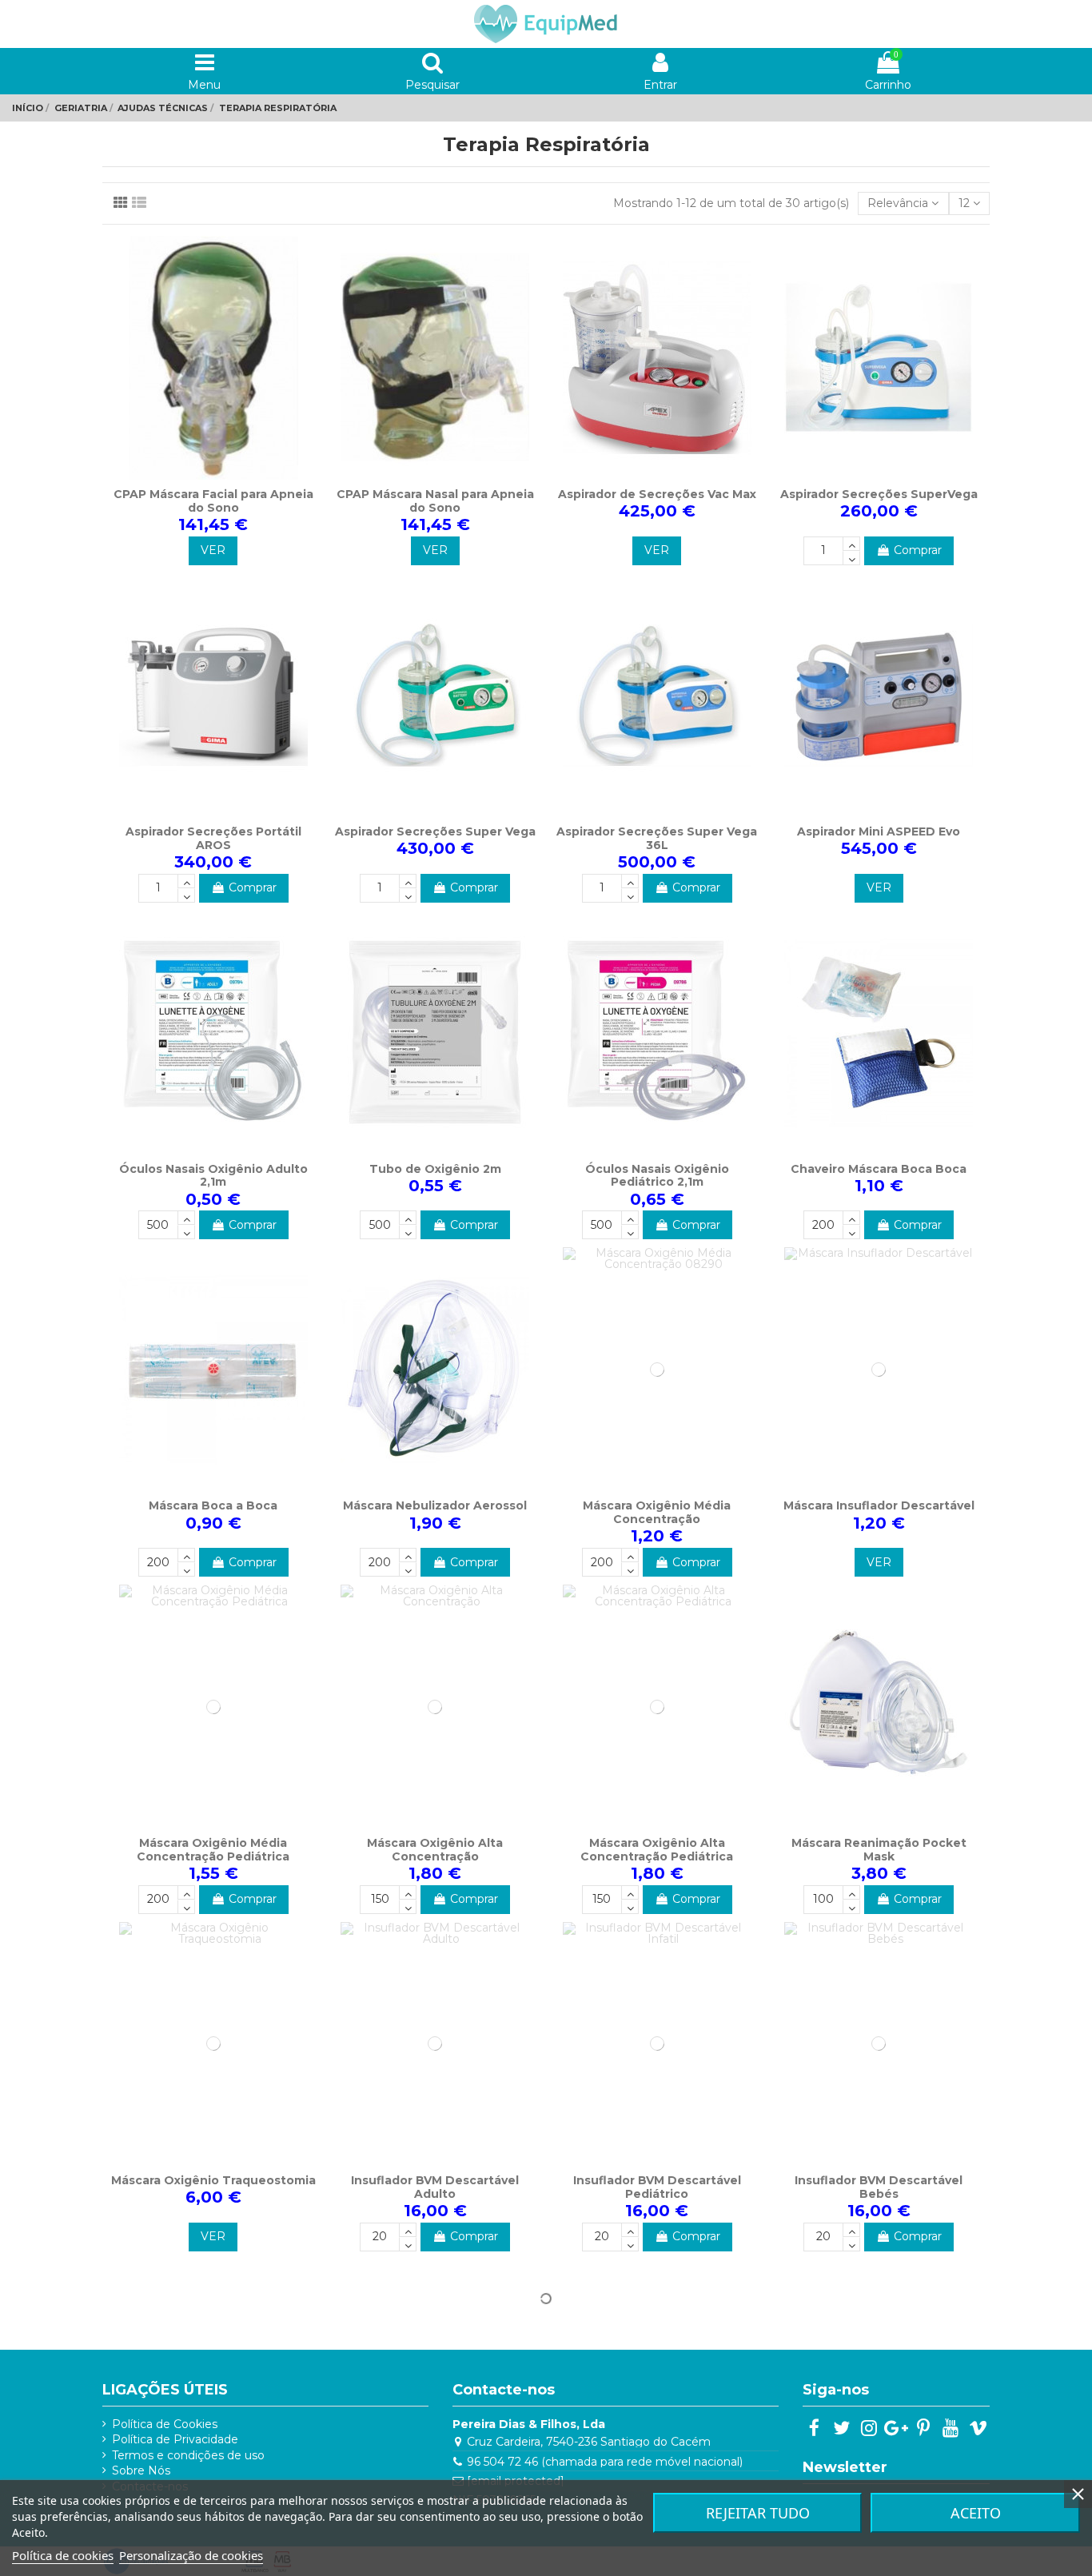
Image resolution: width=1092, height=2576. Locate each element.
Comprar (918, 550)
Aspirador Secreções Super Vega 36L (657, 838)
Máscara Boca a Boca (213, 1505)
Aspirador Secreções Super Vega (435, 831)
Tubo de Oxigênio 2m (435, 1169)
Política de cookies (63, 2555)
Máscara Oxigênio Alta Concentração (435, 1850)
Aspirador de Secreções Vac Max (657, 494)
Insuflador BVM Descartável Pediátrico (657, 2187)
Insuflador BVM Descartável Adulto (435, 2187)
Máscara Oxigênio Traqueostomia (213, 2180)
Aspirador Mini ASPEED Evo (879, 831)
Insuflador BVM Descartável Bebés (879, 2187)
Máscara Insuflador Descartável (879, 1505)
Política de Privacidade (175, 2439)
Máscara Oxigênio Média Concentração (657, 1512)
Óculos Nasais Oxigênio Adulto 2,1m (213, 1176)
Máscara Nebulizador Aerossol (435, 1505)
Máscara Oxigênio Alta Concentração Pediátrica (657, 1850)
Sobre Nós (141, 2470)
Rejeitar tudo (758, 2513)
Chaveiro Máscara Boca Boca (879, 1169)
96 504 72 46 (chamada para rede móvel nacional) (605, 2462)
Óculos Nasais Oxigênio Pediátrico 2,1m (657, 1176)
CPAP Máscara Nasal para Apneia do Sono (435, 501)
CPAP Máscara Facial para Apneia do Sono (213, 501)
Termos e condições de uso (188, 2455)
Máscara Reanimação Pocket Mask (879, 1850)
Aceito (976, 2513)
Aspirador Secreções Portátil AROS (213, 838)
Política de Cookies (165, 2424)
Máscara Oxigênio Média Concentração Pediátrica (213, 1850)
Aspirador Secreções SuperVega (879, 494)
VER (213, 550)
